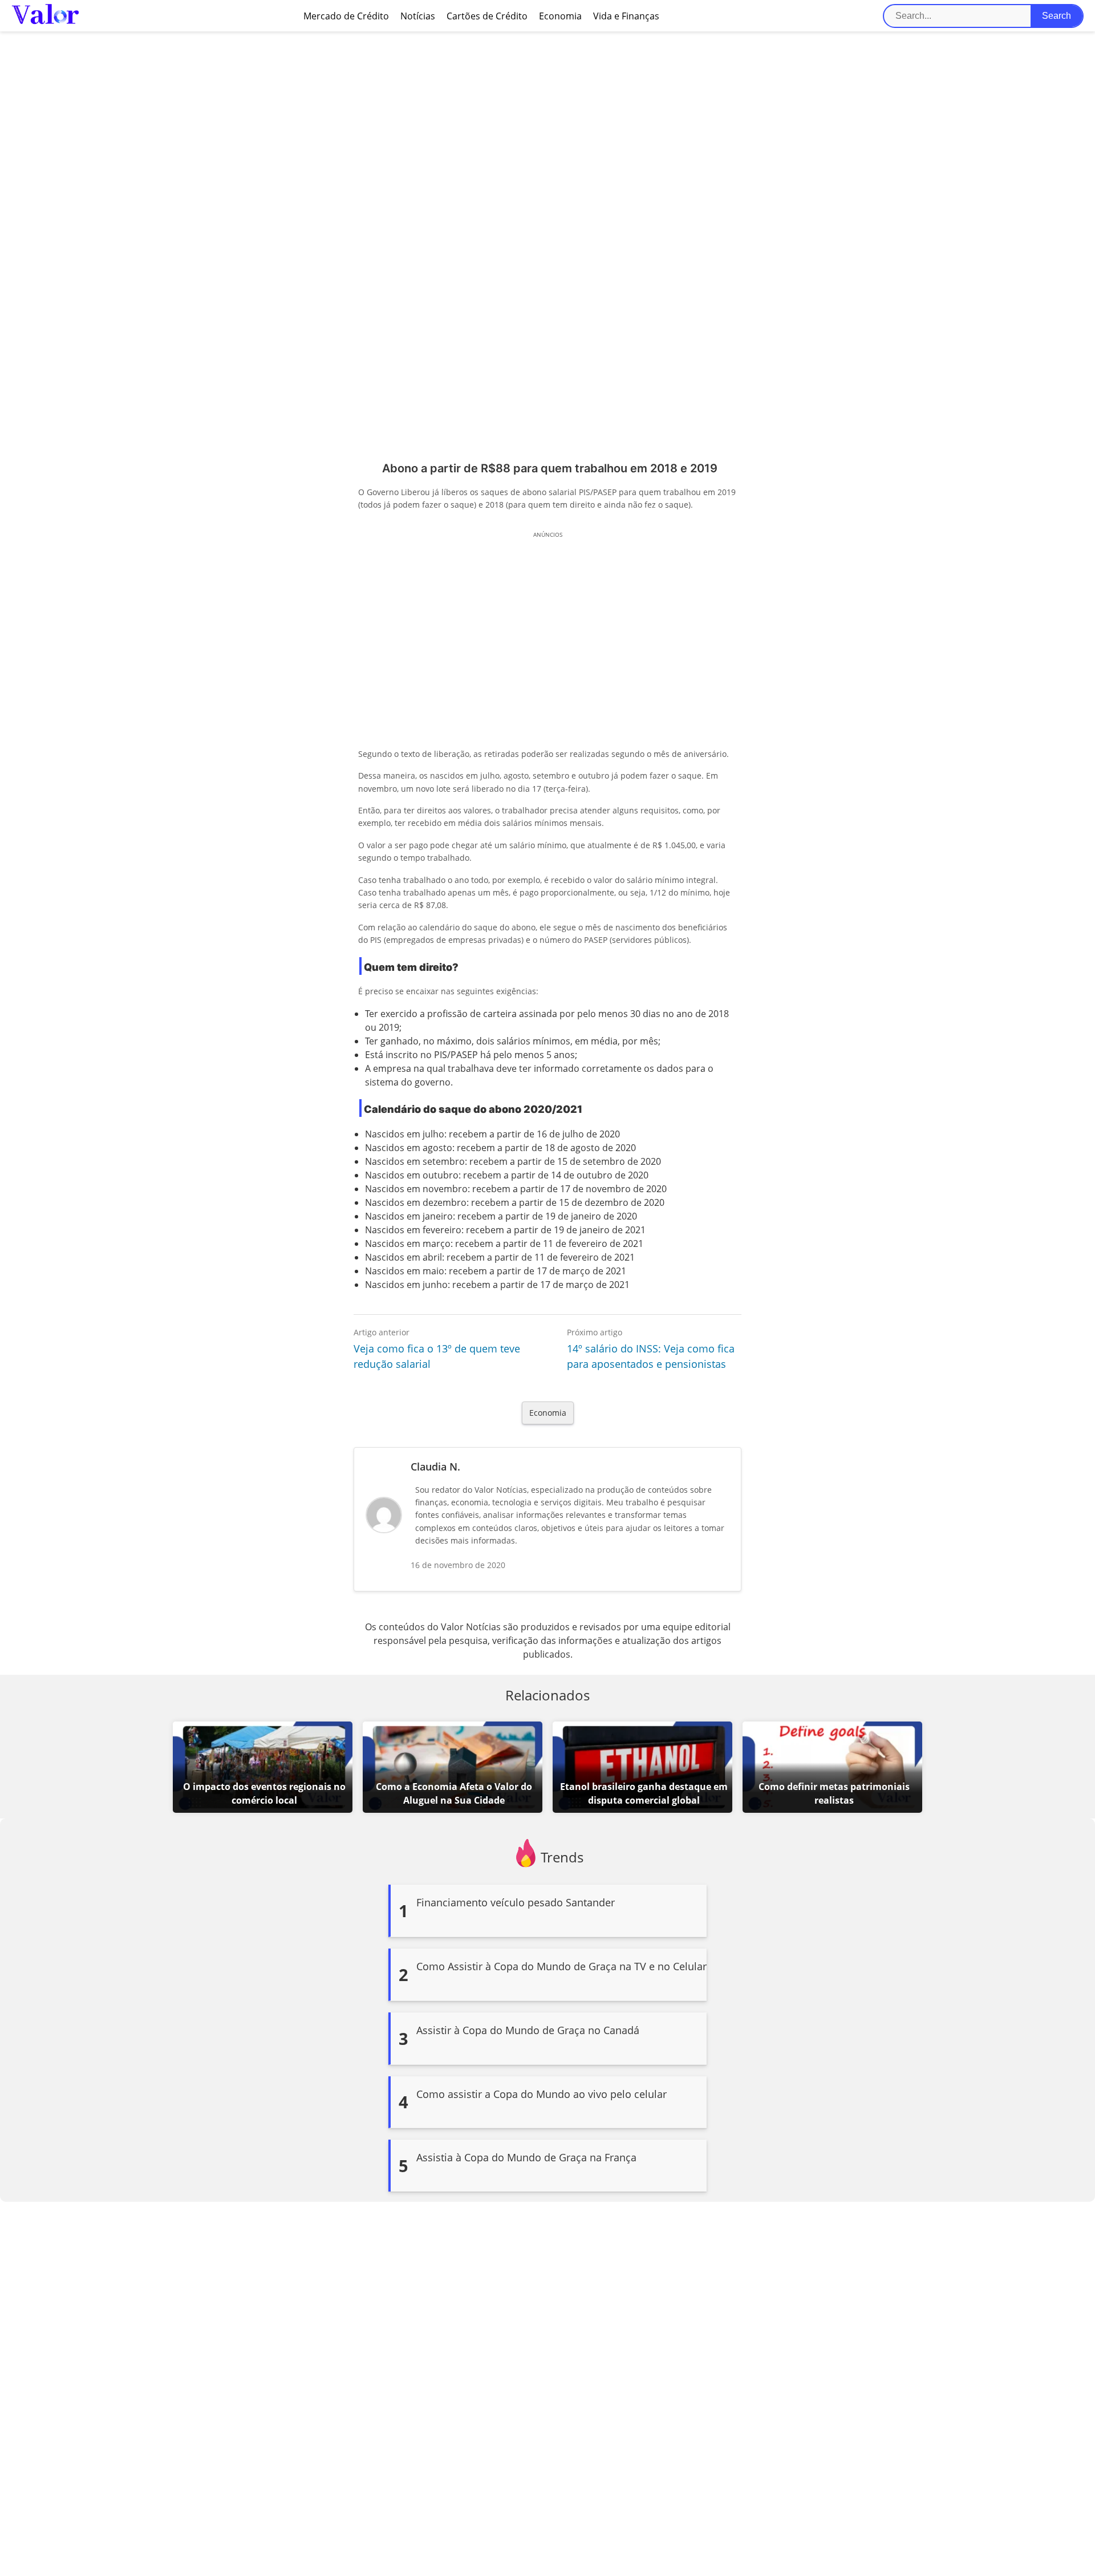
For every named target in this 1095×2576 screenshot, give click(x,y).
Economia (560, 16)
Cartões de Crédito (487, 16)
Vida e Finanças (626, 16)
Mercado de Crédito (346, 16)
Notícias (418, 16)
